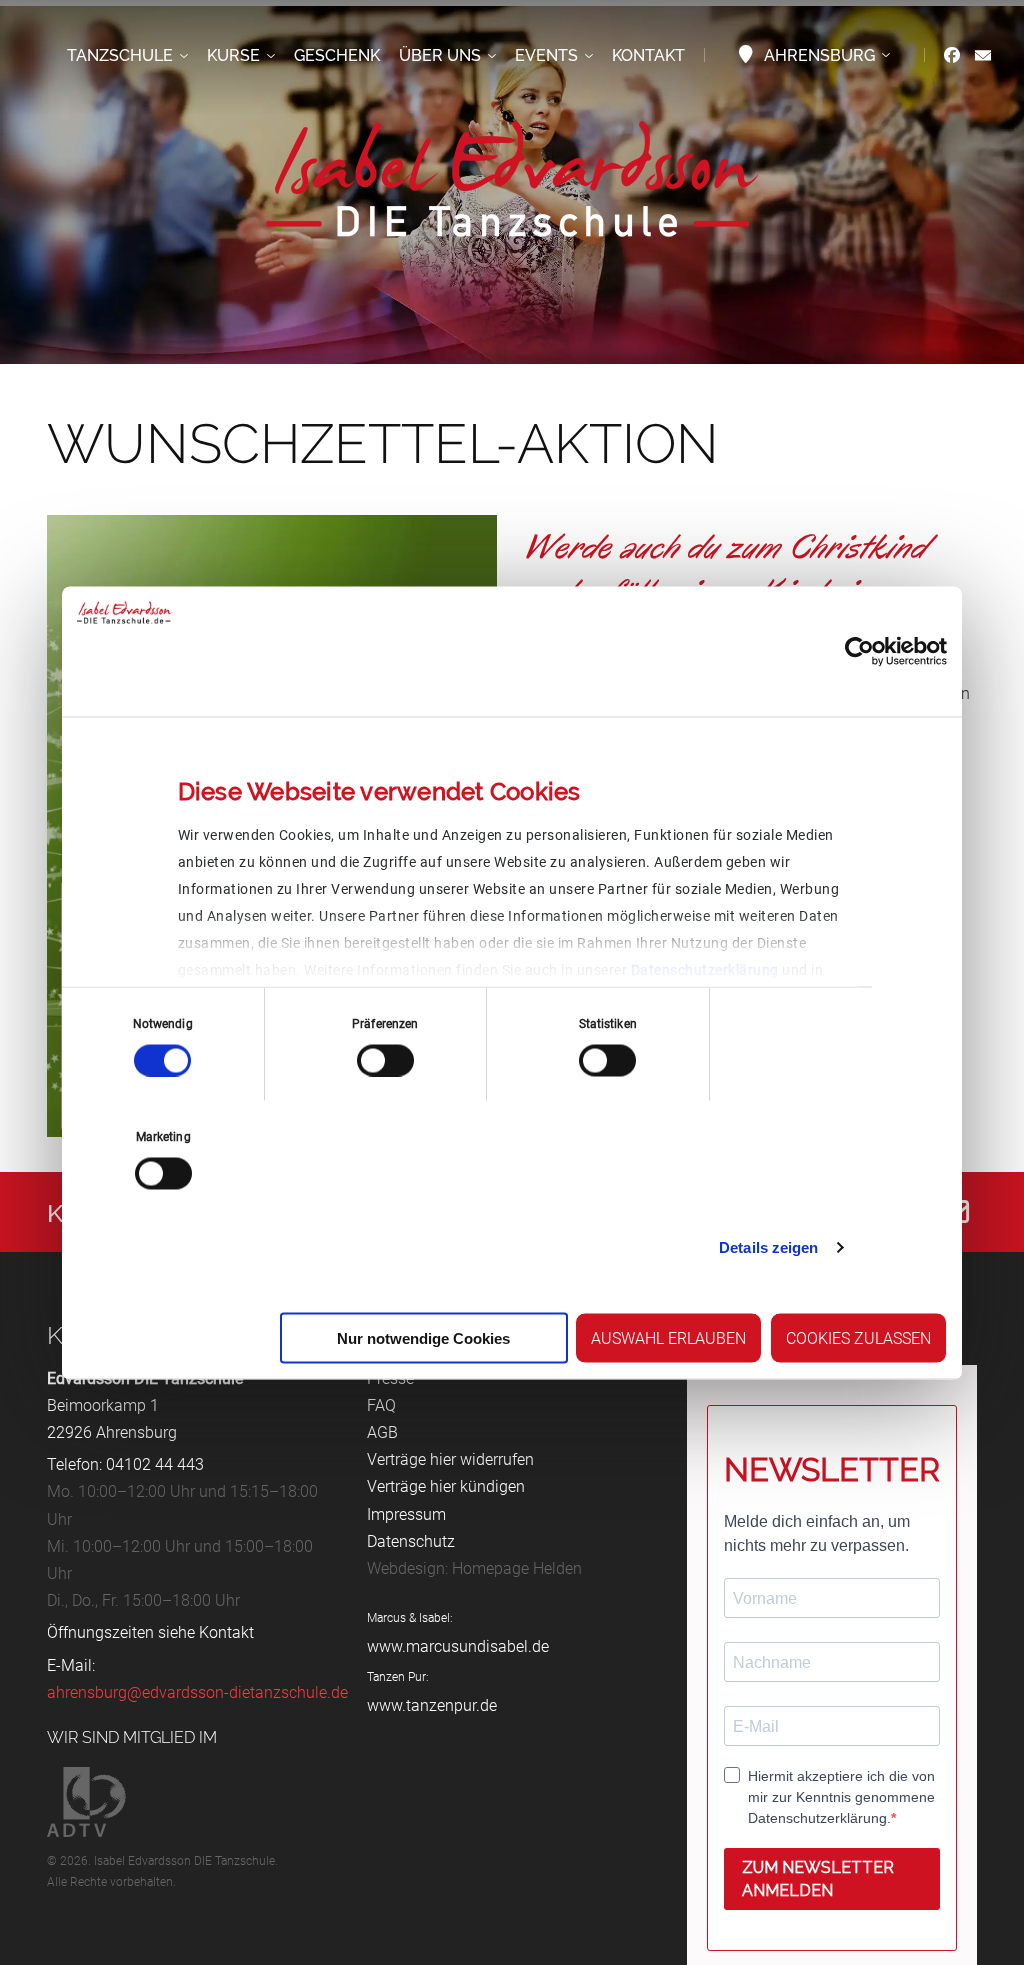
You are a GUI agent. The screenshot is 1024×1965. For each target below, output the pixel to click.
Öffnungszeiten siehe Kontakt (150, 1632)
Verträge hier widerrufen (450, 1459)
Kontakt (648, 55)
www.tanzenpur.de (432, 1705)
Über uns (440, 55)
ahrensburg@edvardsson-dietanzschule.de (197, 1692)
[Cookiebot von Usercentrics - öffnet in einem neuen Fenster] (859, 651)
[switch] (385, 1060)
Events (546, 55)
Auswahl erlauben (668, 1337)
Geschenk (337, 55)
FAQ (381, 1405)
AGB (382, 1432)
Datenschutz (411, 1541)
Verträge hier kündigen (446, 1486)
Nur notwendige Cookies (423, 1337)
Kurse (233, 55)
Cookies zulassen (858, 1337)
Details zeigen (768, 1247)
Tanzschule (120, 55)
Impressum (406, 1514)
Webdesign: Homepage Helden (474, 1568)
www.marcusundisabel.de (458, 1646)
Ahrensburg (819, 55)
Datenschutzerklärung (705, 969)
